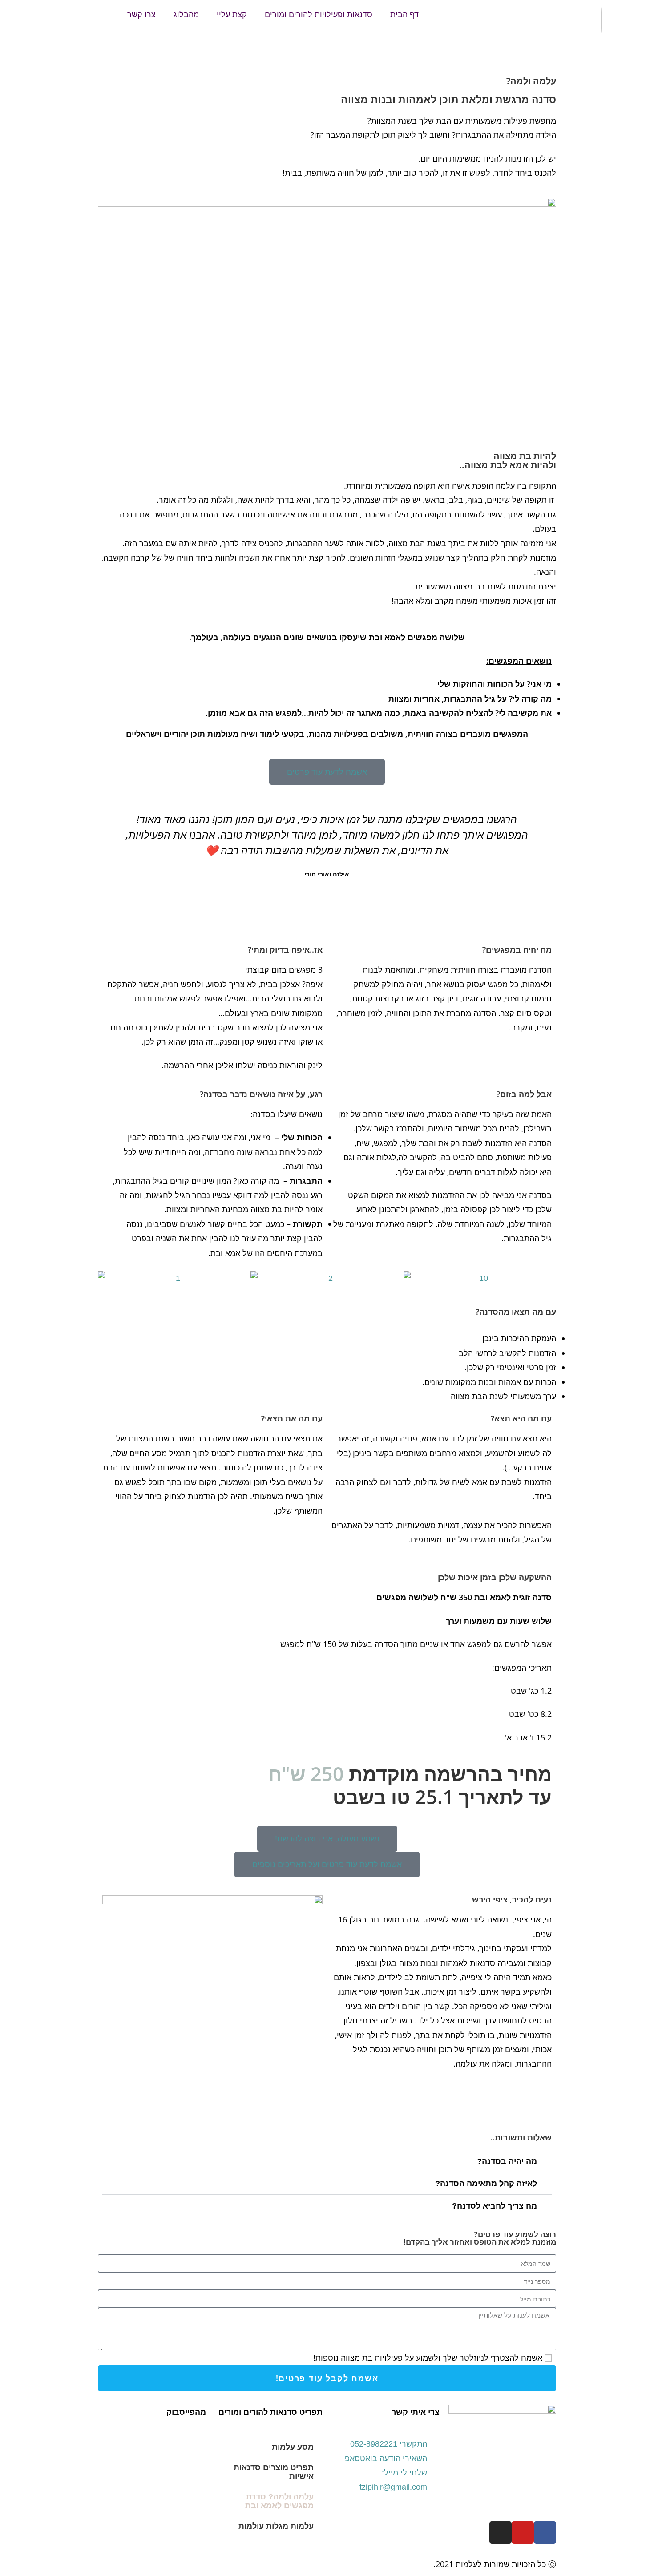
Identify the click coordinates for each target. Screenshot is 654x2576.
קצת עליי (232, 15)
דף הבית (404, 15)
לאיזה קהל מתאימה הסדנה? (486, 2184)
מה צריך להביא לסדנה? (495, 2206)
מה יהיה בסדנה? (507, 2161)
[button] (111, 861)
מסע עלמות (293, 2447)
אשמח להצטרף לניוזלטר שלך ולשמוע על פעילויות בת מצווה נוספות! (428, 2358)
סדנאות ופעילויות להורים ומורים (319, 15)
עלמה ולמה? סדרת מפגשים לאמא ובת (279, 2501)
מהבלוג (186, 15)
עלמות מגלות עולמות (276, 2526)
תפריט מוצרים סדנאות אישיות (274, 2472)
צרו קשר (141, 15)
